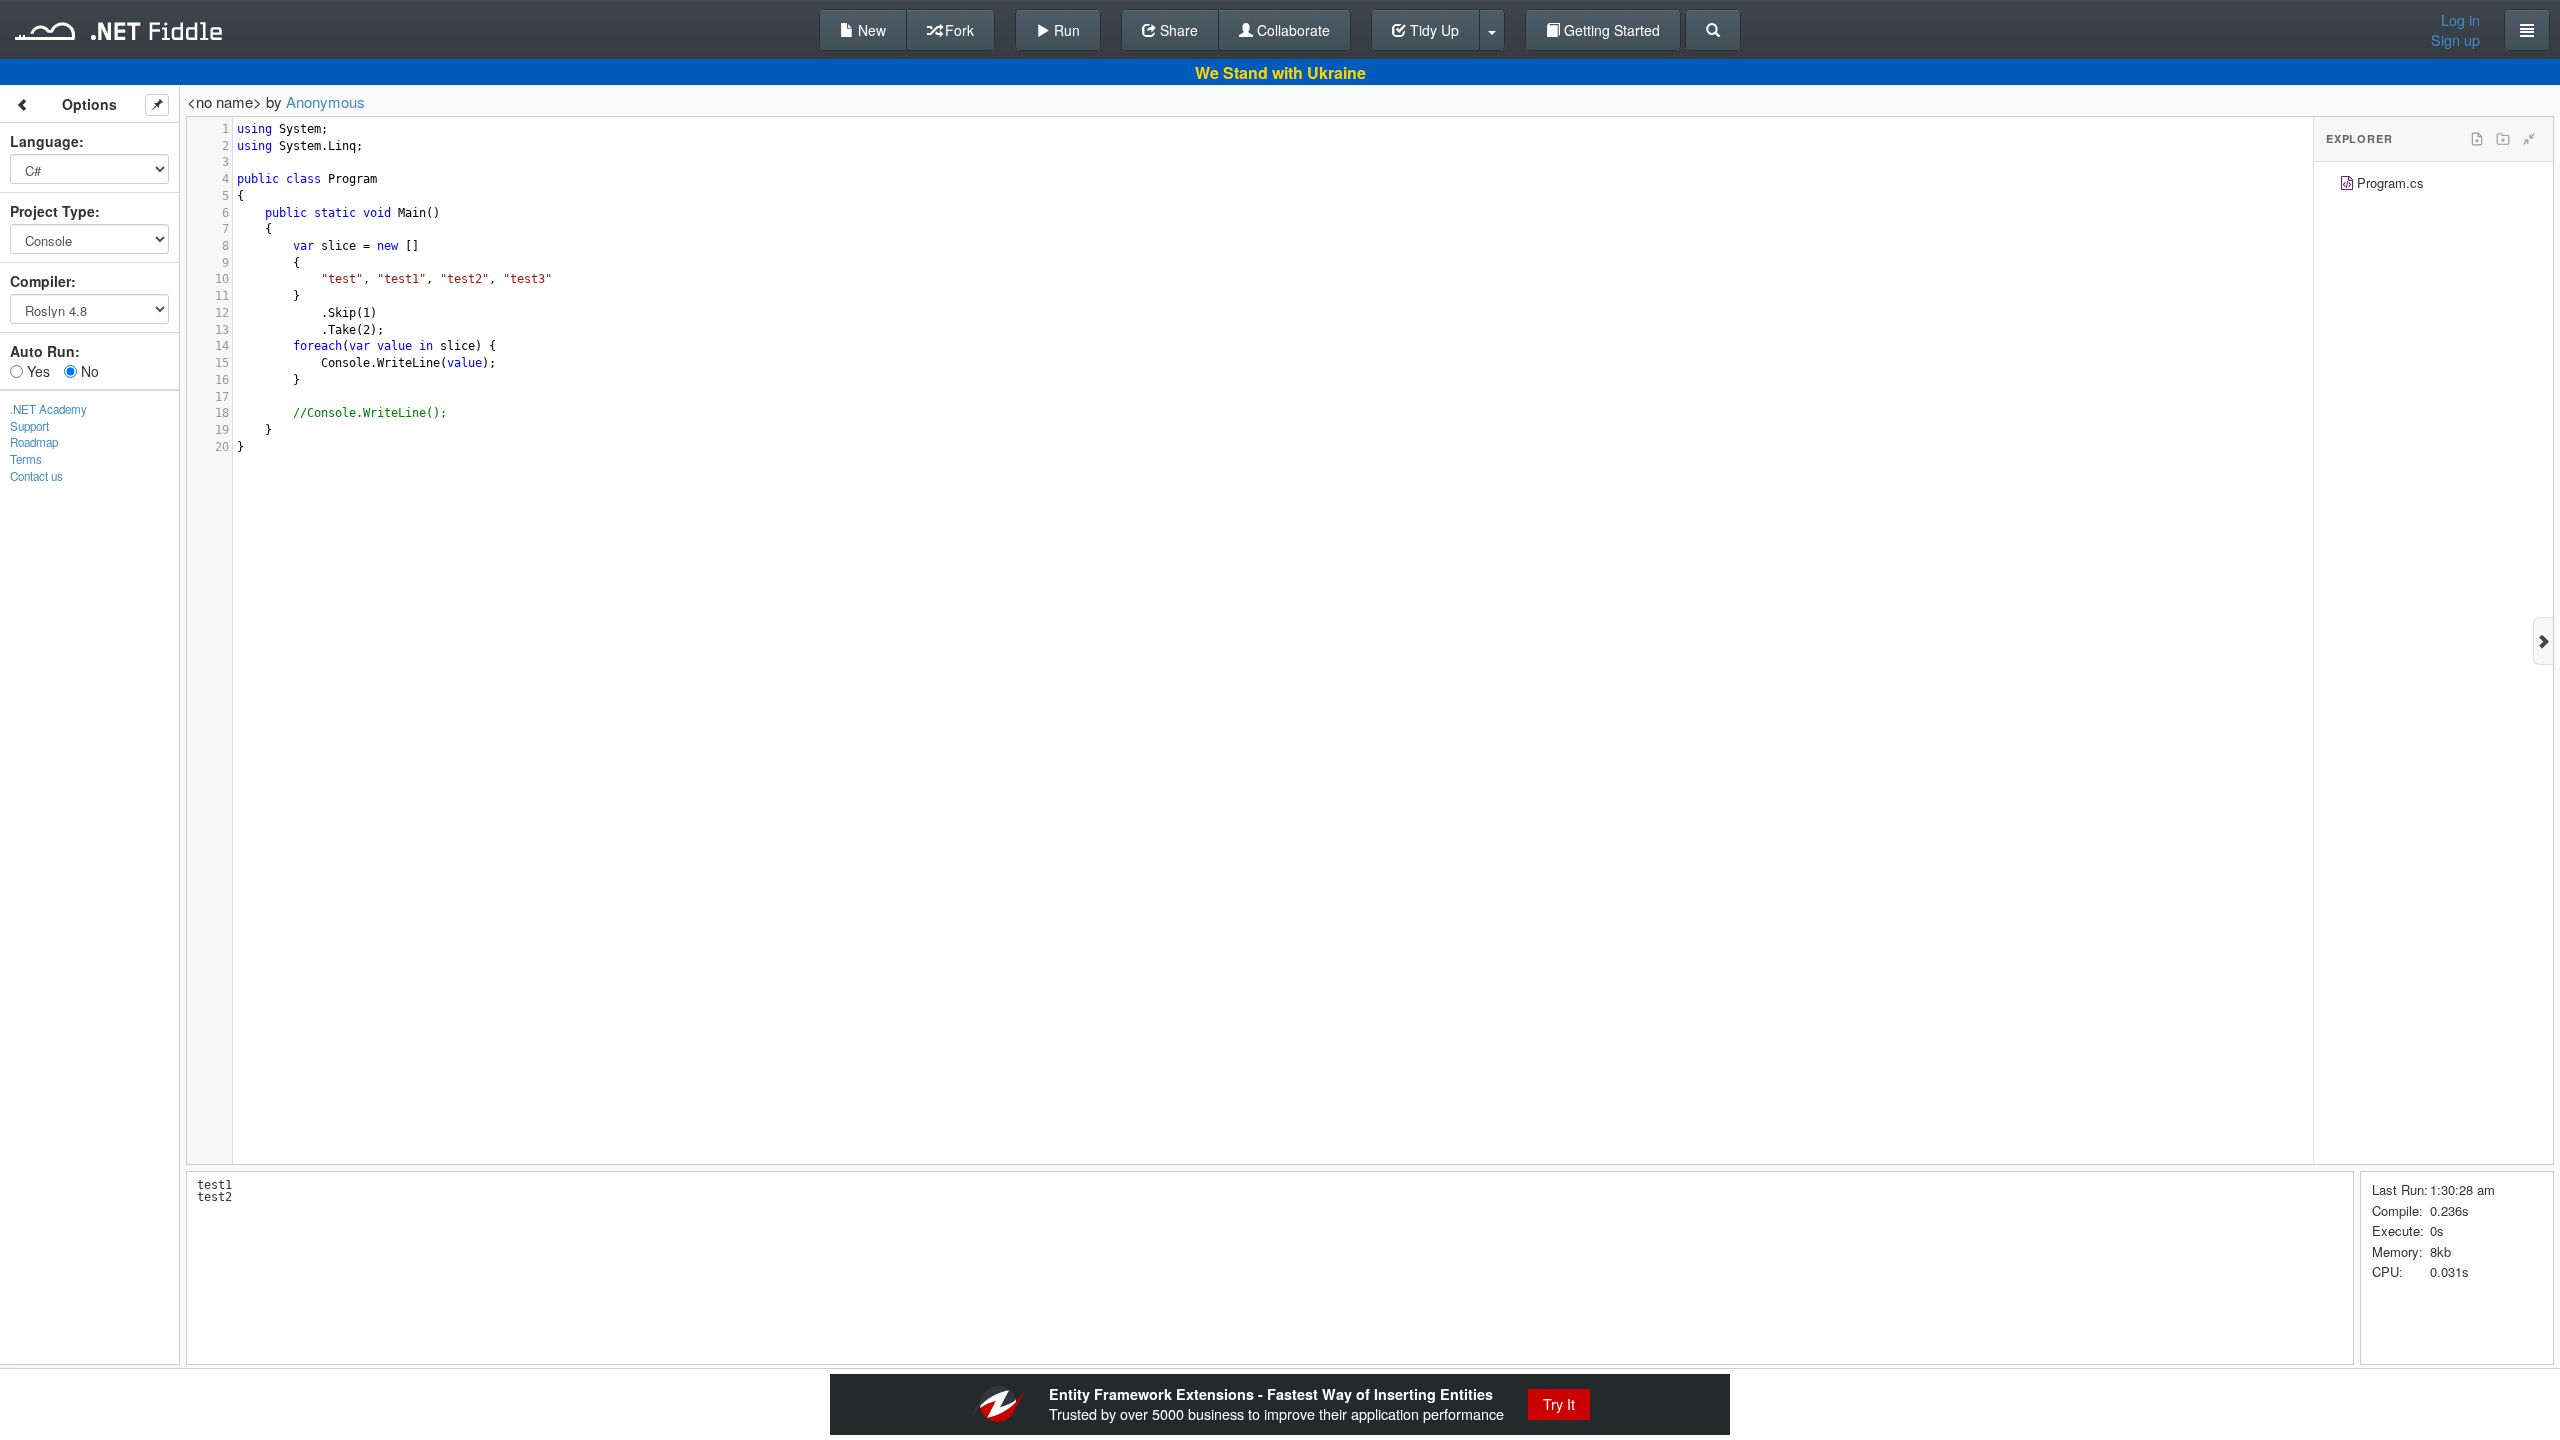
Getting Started (1610, 30)
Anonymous (325, 101)
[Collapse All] (2529, 139)
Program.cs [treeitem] (2390, 182)
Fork (957, 30)
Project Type (52, 211)
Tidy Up (1432, 30)
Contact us (36, 476)
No (88, 371)
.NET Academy (48, 409)
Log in (2460, 20)
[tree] (2433, 185)
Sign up (2455, 40)
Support (29, 426)
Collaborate (1291, 30)
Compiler (40, 281)
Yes (36, 371)
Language (44, 141)
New (870, 30)
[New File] (2477, 139)
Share (1177, 30)
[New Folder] (2503, 139)
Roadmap (34, 442)
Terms (26, 459)
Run (1065, 30)
